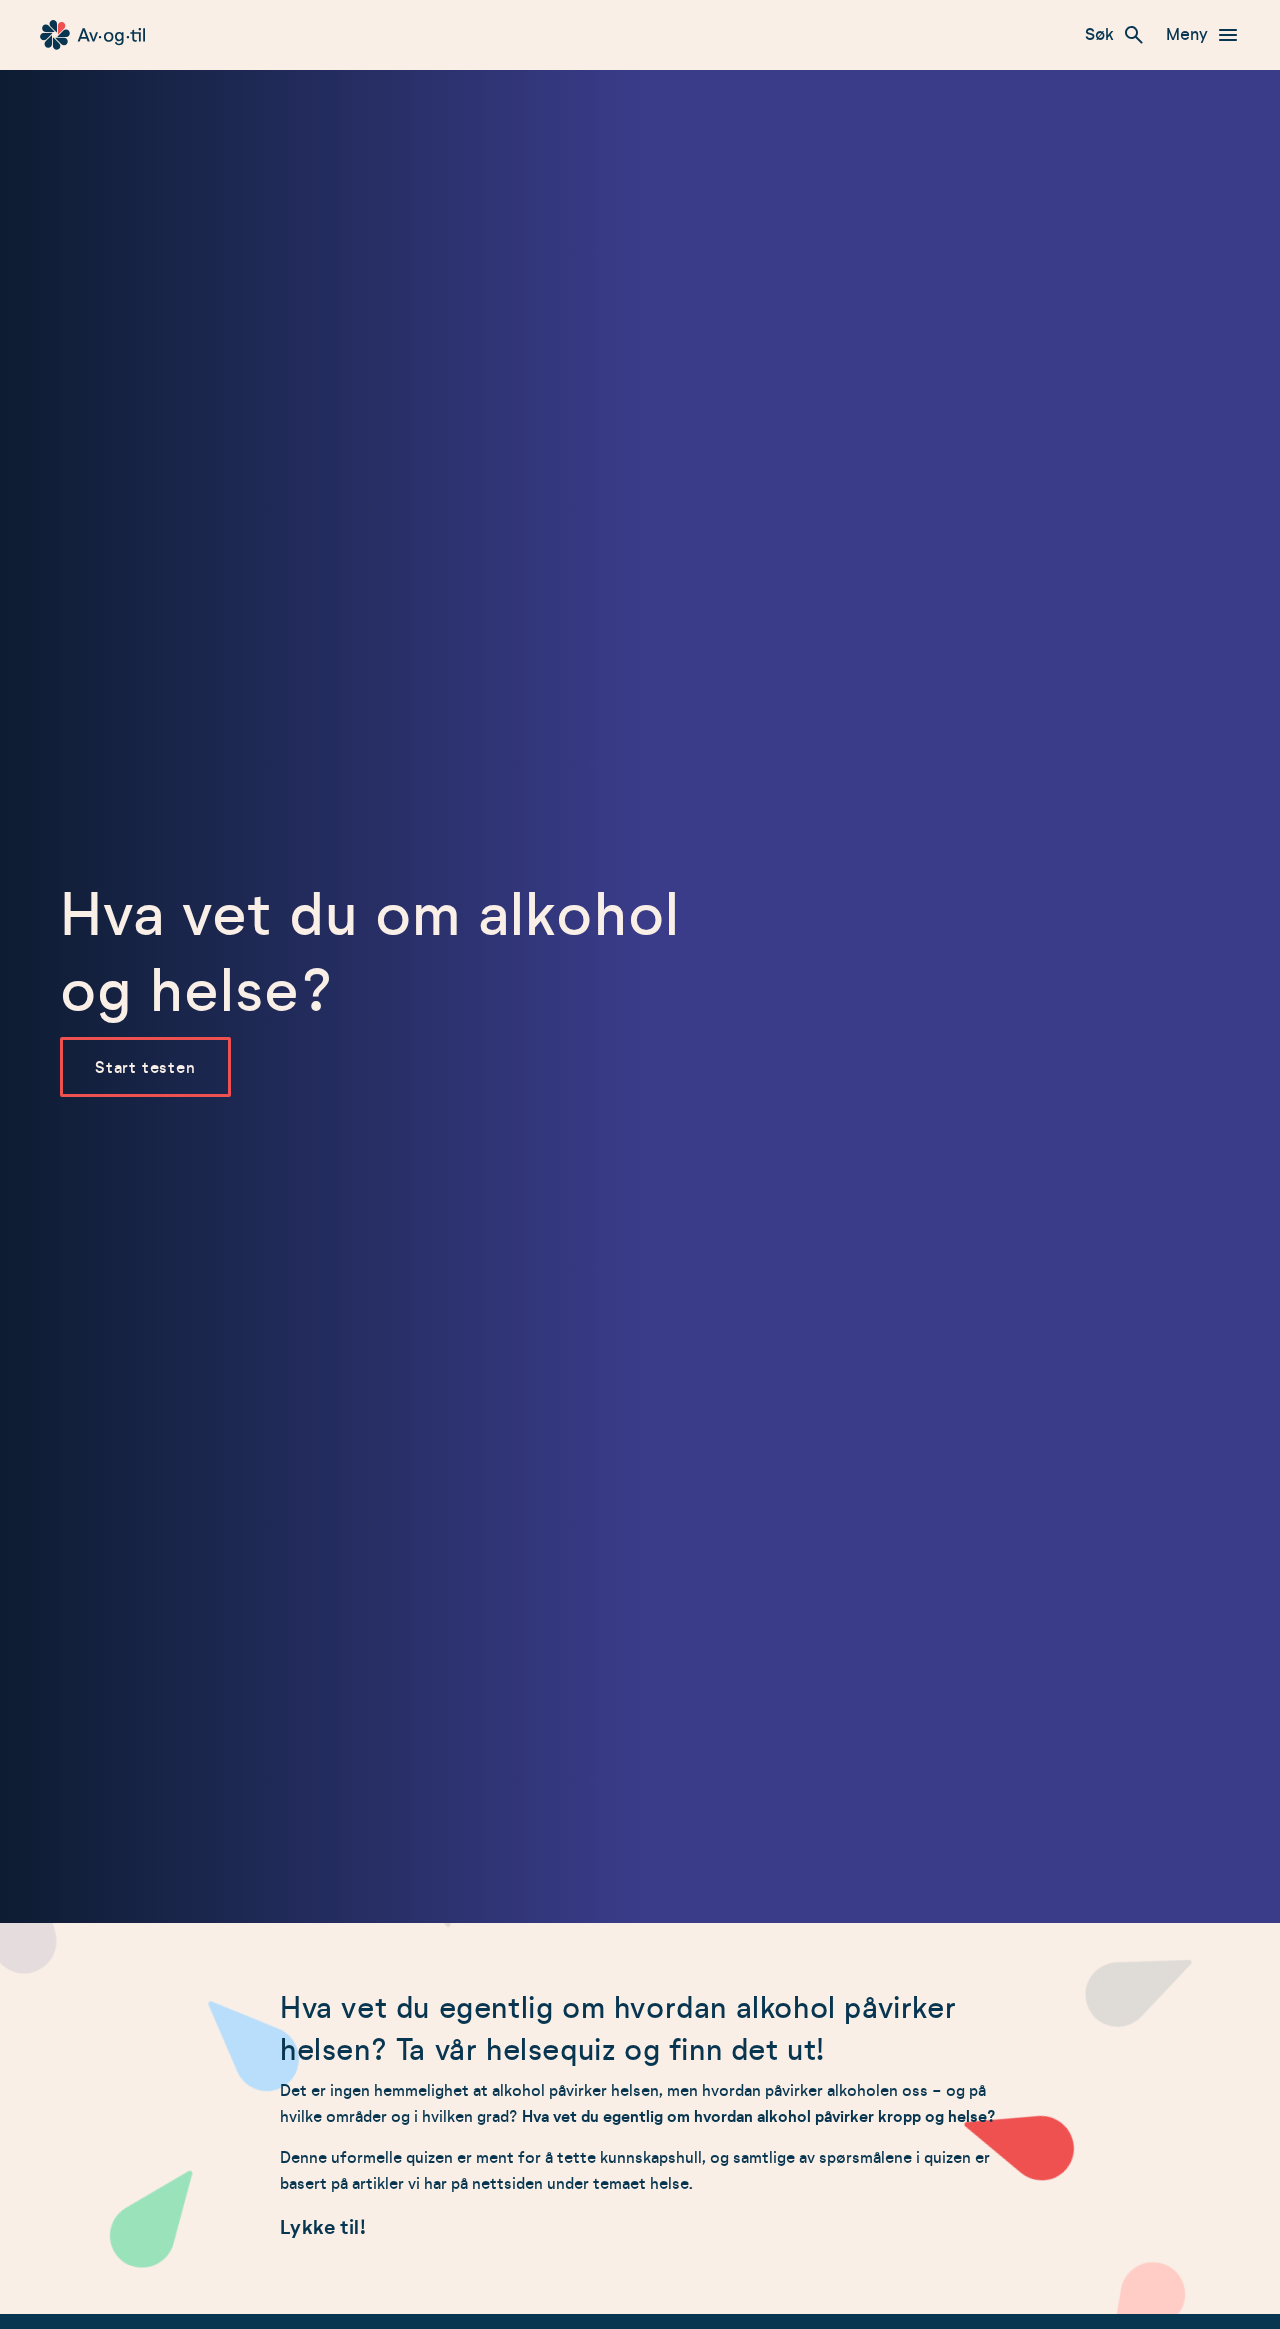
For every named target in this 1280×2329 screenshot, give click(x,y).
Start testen (145, 1068)
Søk (1099, 34)
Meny (1187, 34)
